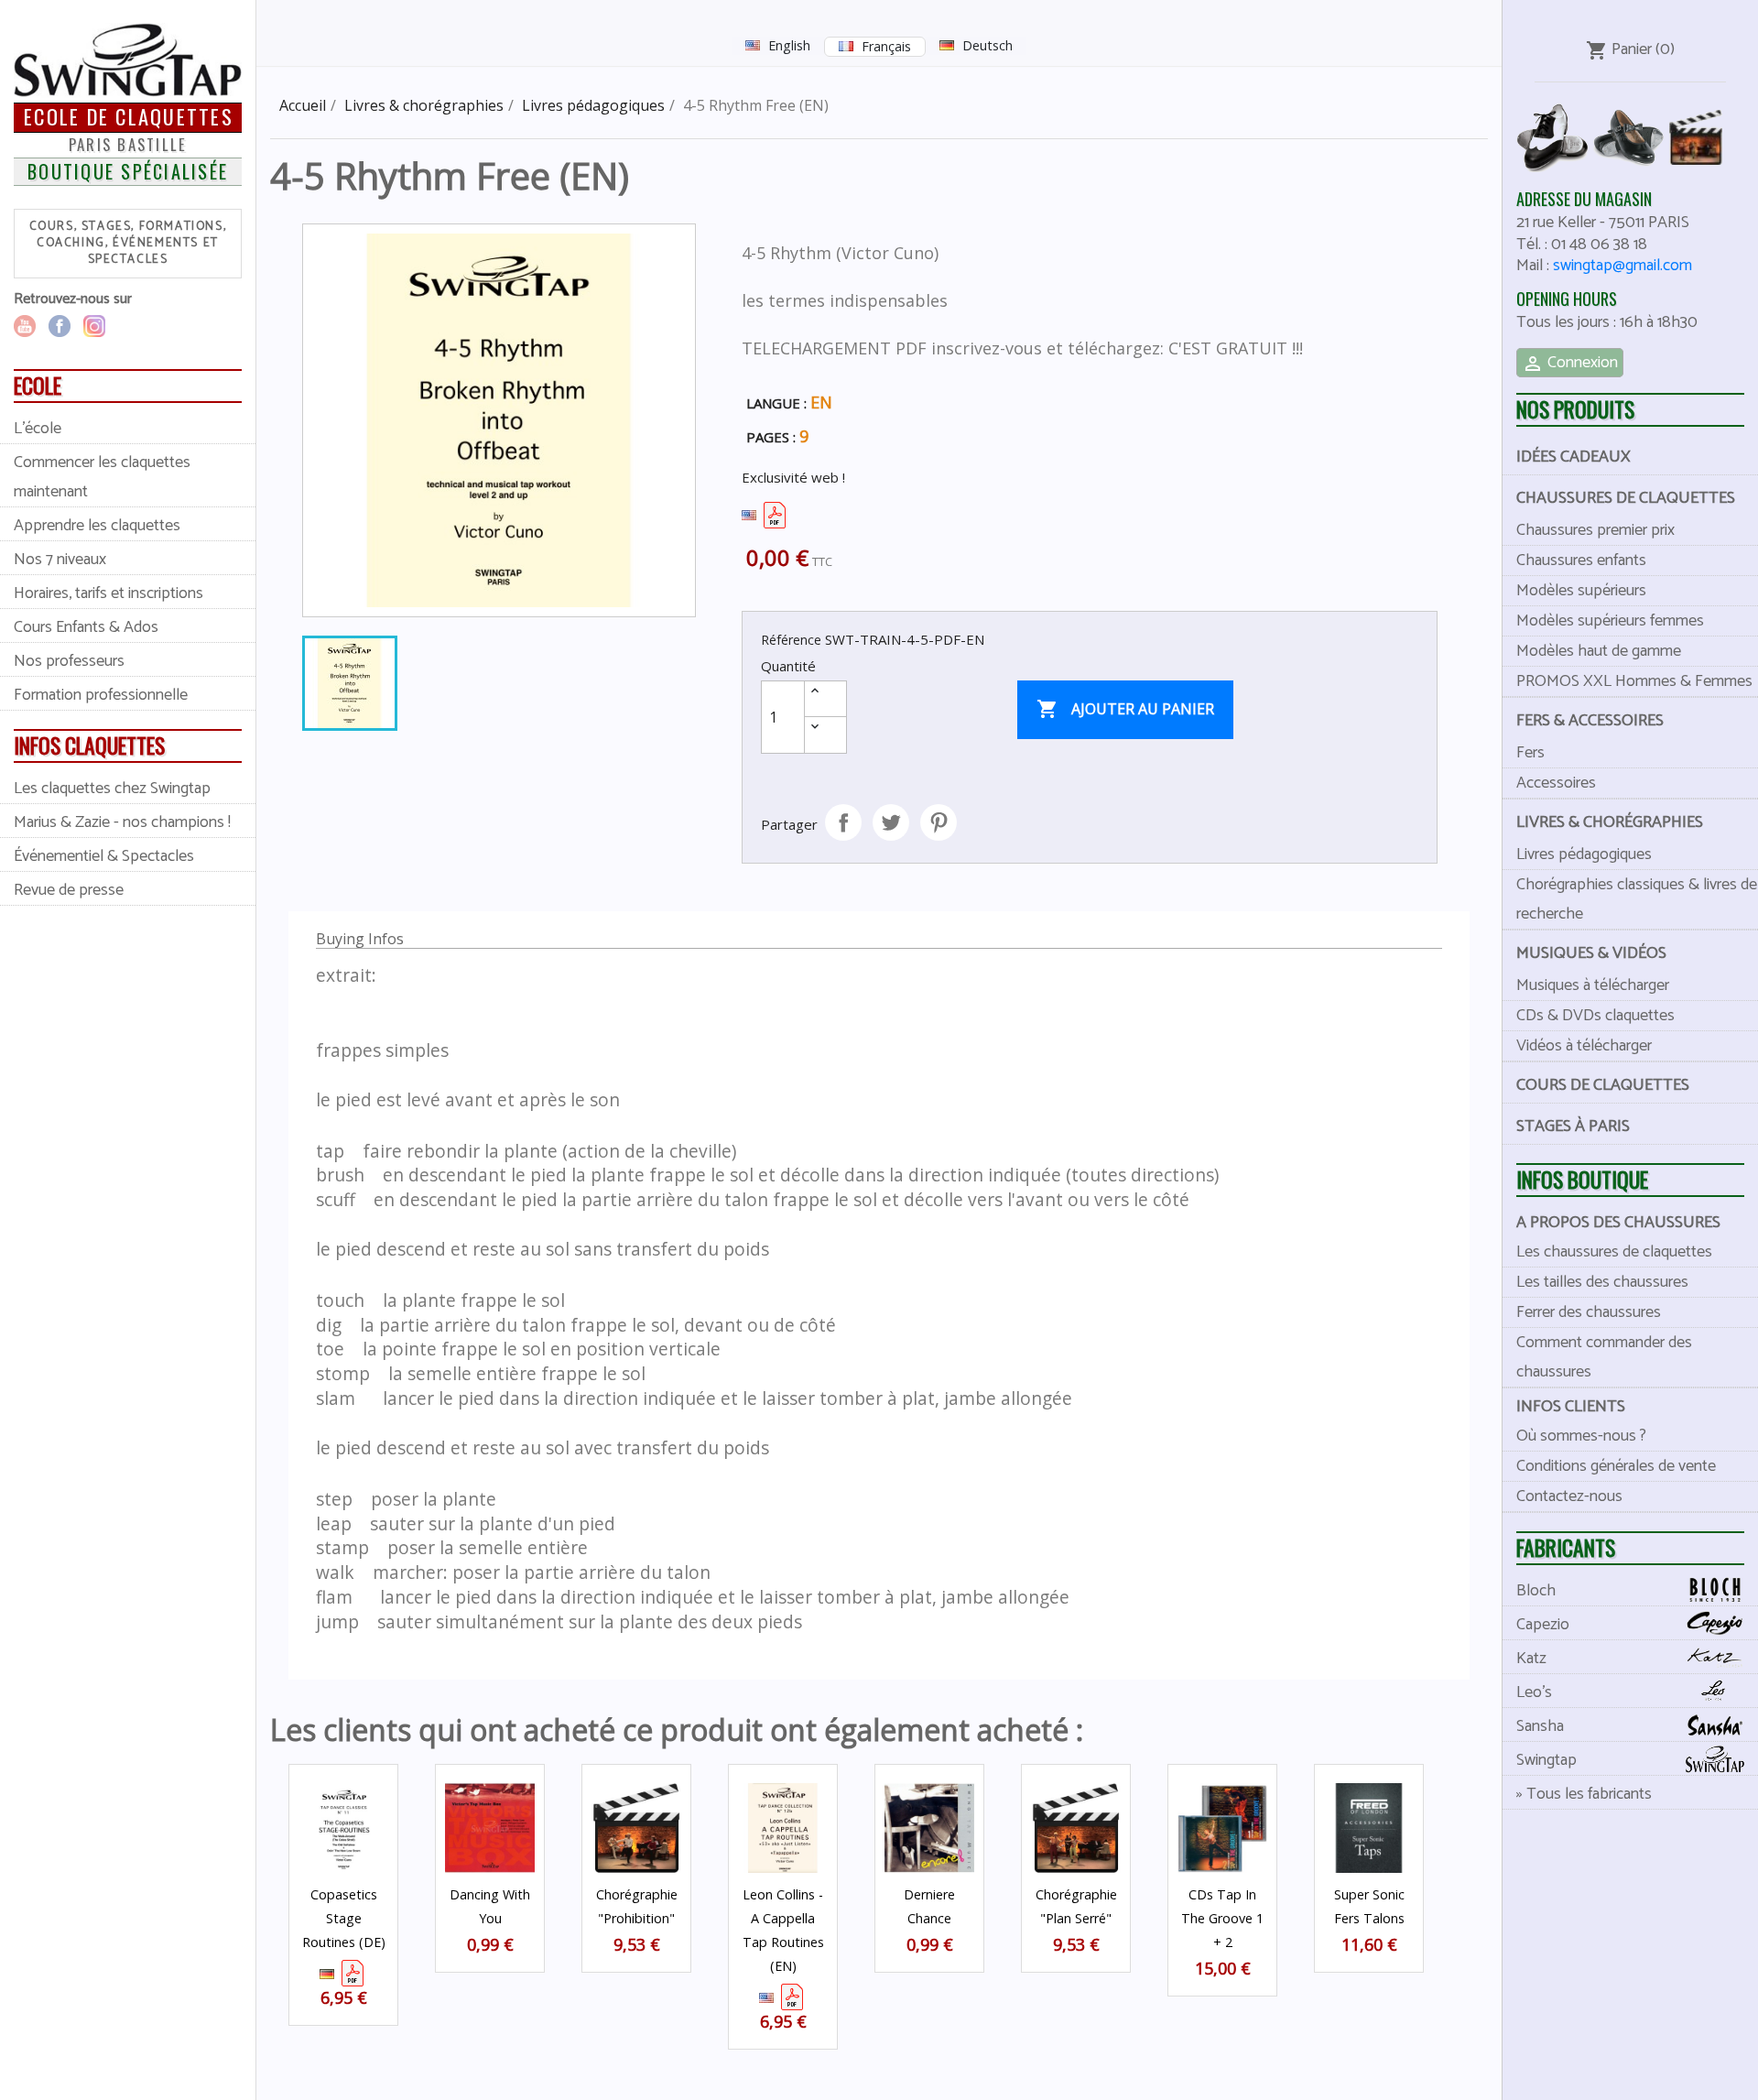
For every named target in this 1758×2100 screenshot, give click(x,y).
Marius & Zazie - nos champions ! (122, 822)
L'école (38, 429)
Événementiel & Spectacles (104, 856)
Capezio (1543, 1625)
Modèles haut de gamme (1599, 651)
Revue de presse (69, 890)
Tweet (891, 822)
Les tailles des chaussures (1602, 1282)
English (789, 45)
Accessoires (1556, 783)
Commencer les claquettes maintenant (102, 477)
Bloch (1536, 1591)
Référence (791, 640)
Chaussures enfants (1581, 560)
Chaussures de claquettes (1626, 498)
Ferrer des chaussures (1589, 1312)
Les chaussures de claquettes (1614, 1252)
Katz (1531, 1659)
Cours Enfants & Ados (86, 627)
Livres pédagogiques (1584, 854)
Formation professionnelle (101, 695)
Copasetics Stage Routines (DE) (344, 1918)
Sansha (1540, 1726)
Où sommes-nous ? (1581, 1436)
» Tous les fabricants (1584, 1794)
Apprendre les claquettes (97, 526)
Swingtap (1546, 1760)
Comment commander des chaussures (1604, 1357)
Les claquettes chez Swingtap (112, 789)
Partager (843, 822)
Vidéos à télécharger (1584, 1046)
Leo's (1534, 1692)
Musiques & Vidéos (1591, 953)
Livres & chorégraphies (1610, 822)
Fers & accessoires (1590, 721)
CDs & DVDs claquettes (1595, 1016)
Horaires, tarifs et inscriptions (109, 593)
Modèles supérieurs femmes (1610, 621)
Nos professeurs (69, 661)
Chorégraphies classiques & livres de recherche (1637, 899)
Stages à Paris (1573, 1126)
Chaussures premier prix (1595, 530)
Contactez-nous (1569, 1496)
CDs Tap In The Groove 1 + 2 (1222, 1918)
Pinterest (939, 822)
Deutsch (988, 45)
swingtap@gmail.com (1622, 266)
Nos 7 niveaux (60, 560)
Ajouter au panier (1125, 709)
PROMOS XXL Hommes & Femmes (1634, 681)
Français (886, 46)
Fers (1530, 753)
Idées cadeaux (1574, 457)
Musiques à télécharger (1593, 985)
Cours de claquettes (1603, 1085)
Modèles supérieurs (1581, 591)
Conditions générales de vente (1616, 1466)
